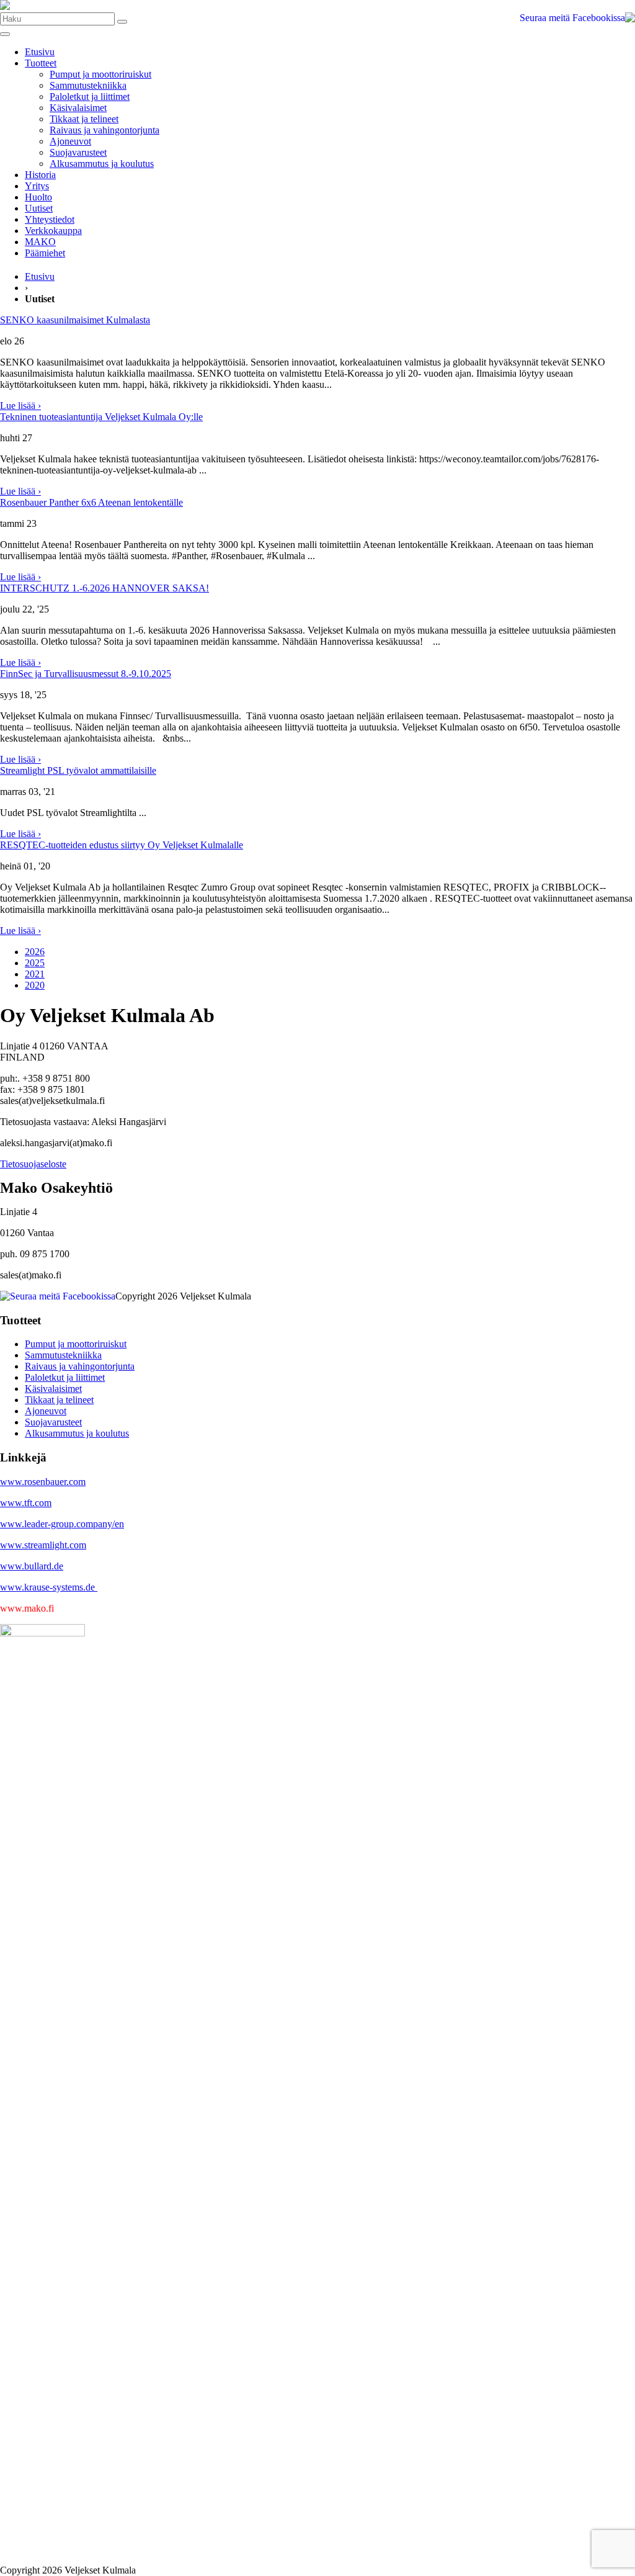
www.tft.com (26, 1503)
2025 (35, 963)
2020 (35, 985)
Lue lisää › (20, 406)
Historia (40, 175)
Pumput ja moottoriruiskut (100, 74)
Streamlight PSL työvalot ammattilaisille (78, 770)
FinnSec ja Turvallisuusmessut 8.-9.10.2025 (86, 674)
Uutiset (39, 208)
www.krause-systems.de (49, 1587)
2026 (35, 952)
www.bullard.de (32, 1566)
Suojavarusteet (78, 152)
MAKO (40, 242)
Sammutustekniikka (88, 85)
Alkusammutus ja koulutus (102, 164)
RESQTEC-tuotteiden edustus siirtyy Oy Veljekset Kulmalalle (122, 845)
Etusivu (40, 52)
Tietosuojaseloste (33, 1164)
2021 (35, 974)
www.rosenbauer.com (43, 1482)
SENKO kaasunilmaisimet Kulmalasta (75, 320)
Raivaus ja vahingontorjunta (104, 130)
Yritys (37, 186)
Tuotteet (41, 63)
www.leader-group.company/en (62, 1524)
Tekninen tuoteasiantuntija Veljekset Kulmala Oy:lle (101, 417)
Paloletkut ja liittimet (90, 96)
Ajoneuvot (70, 141)
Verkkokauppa (53, 231)
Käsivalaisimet (78, 108)
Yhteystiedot (50, 219)
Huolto (38, 197)
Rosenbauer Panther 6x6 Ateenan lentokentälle (91, 502)
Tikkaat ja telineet (84, 119)
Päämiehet (45, 253)
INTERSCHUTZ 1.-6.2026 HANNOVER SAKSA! (104, 588)
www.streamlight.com (43, 1545)
